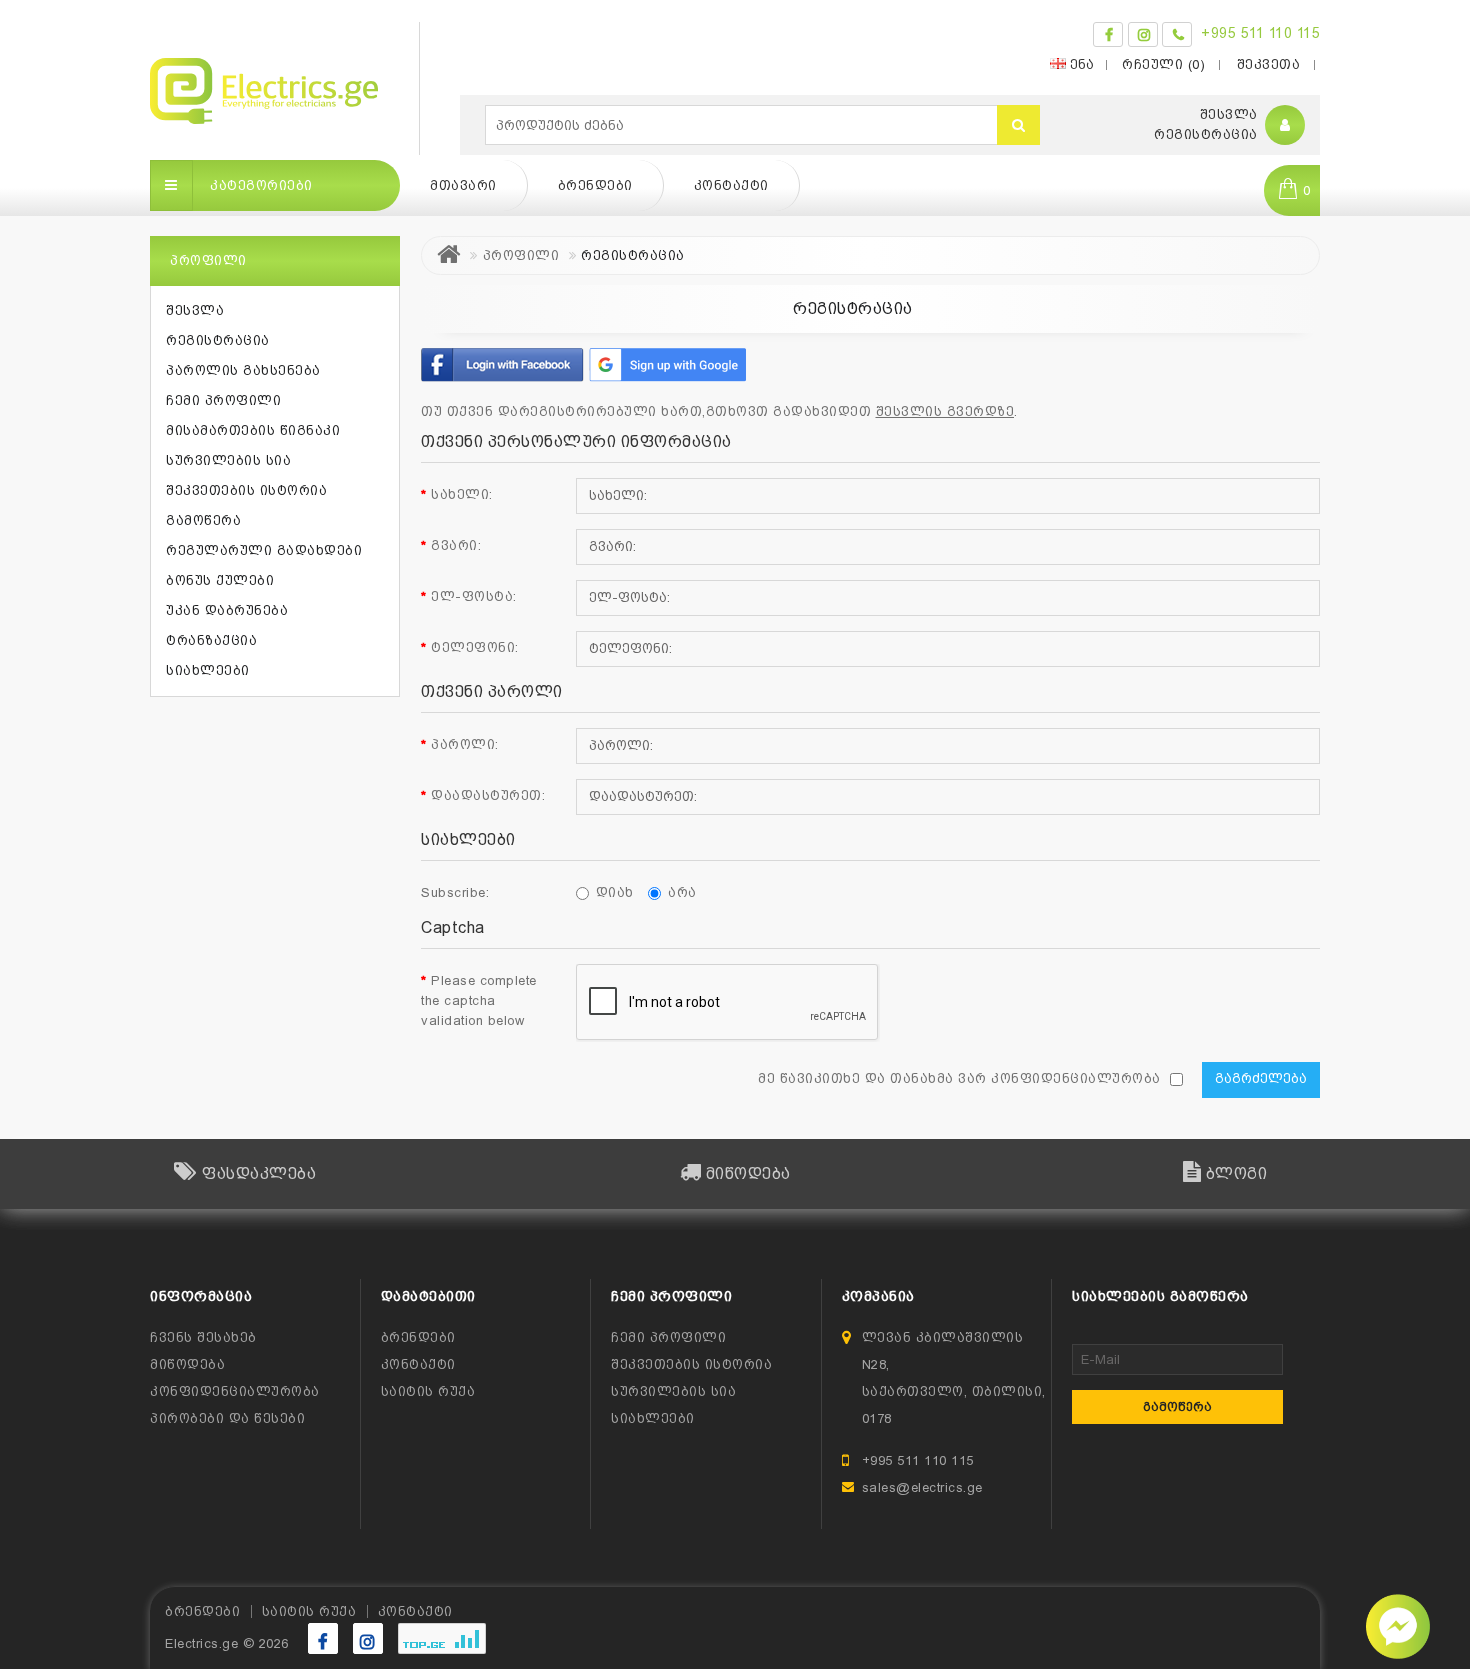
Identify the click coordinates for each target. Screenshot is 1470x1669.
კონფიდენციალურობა (235, 1391)
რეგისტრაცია (1206, 134)
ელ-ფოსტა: (474, 596)
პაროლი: (465, 744)
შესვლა (1229, 114)
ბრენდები (595, 185)
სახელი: (462, 494)
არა (682, 892)
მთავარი (463, 185)
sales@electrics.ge (922, 1487)
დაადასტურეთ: (488, 795)
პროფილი (521, 255)
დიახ (615, 892)
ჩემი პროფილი (223, 400)
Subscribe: (455, 892)
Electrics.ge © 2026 (227, 1643)
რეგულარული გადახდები (264, 550)
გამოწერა (203, 520)
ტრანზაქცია (211, 640)
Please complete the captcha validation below (479, 1000)
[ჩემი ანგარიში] (1285, 125)
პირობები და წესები (227, 1418)
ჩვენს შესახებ (203, 1337)
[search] (1018, 125)
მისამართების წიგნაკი (253, 430)
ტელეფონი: (475, 647)
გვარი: (456, 545)
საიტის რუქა (428, 1391)
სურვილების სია (228, 460)
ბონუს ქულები (220, 580)
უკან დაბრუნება (227, 610)
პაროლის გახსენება (243, 370)
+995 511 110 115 (1260, 33)
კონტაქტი (731, 185)
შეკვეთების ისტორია (246, 490)
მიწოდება (187, 1364)
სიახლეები (208, 670)
